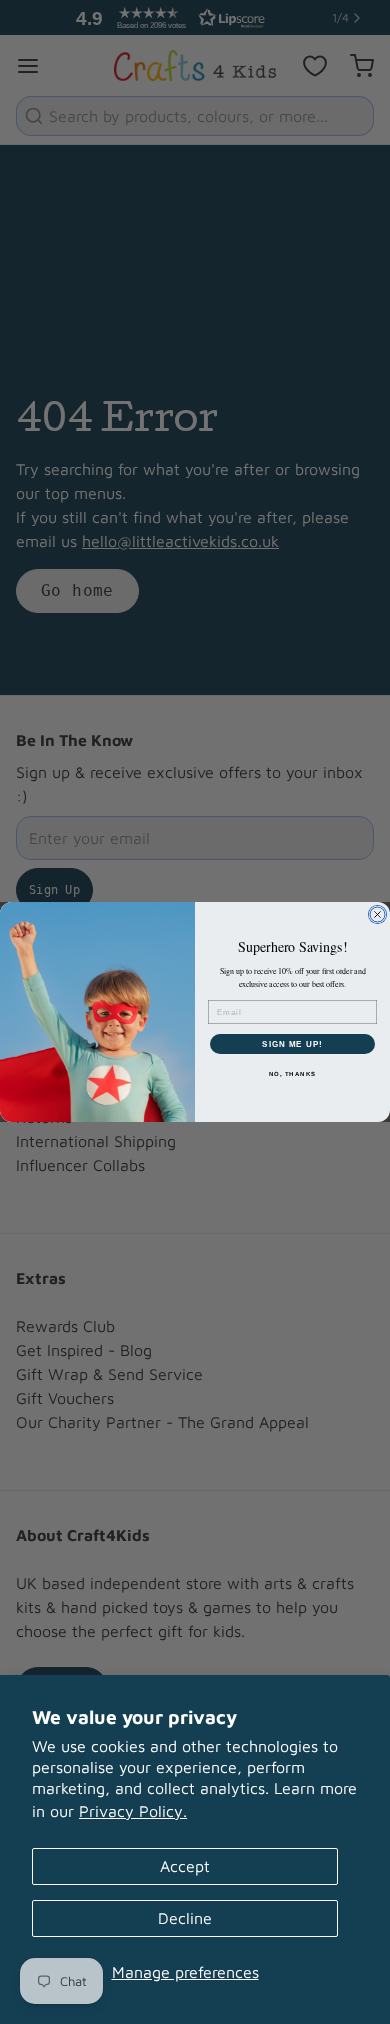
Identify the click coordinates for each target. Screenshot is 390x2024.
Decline (185, 1918)
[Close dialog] (377, 914)
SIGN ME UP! (292, 1044)
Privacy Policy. (133, 1811)
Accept (185, 1866)
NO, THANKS (293, 1074)
